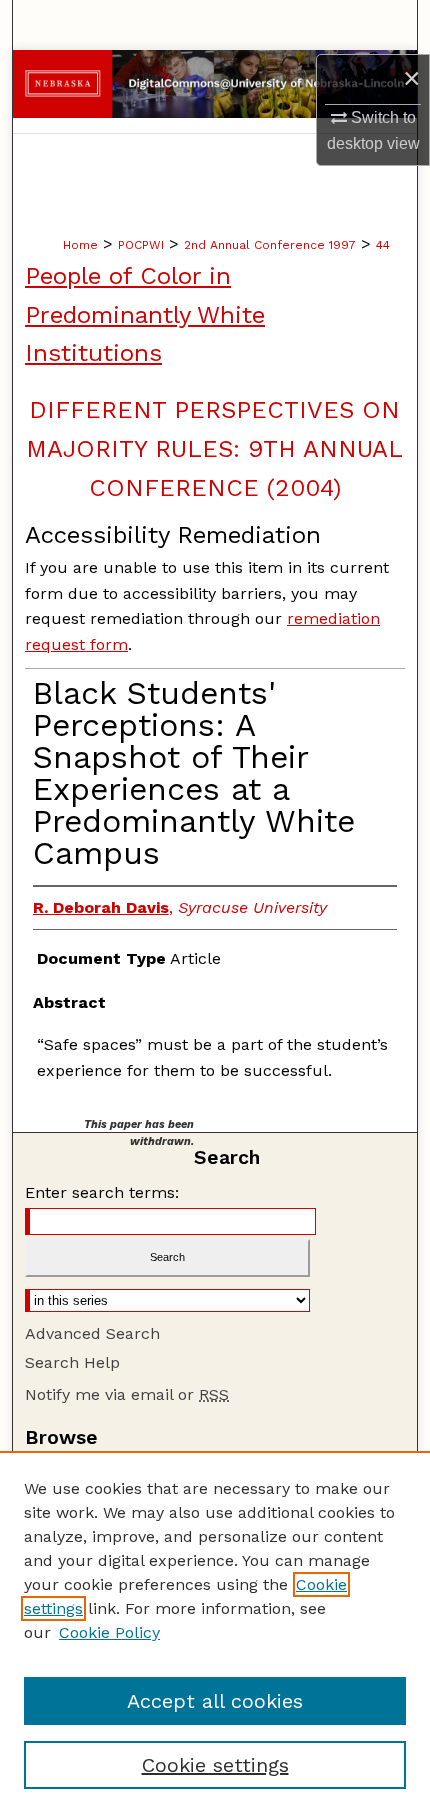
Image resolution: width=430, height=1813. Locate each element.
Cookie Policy (109, 1632)
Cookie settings (215, 1765)
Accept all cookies (215, 1701)
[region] (215, 1632)
